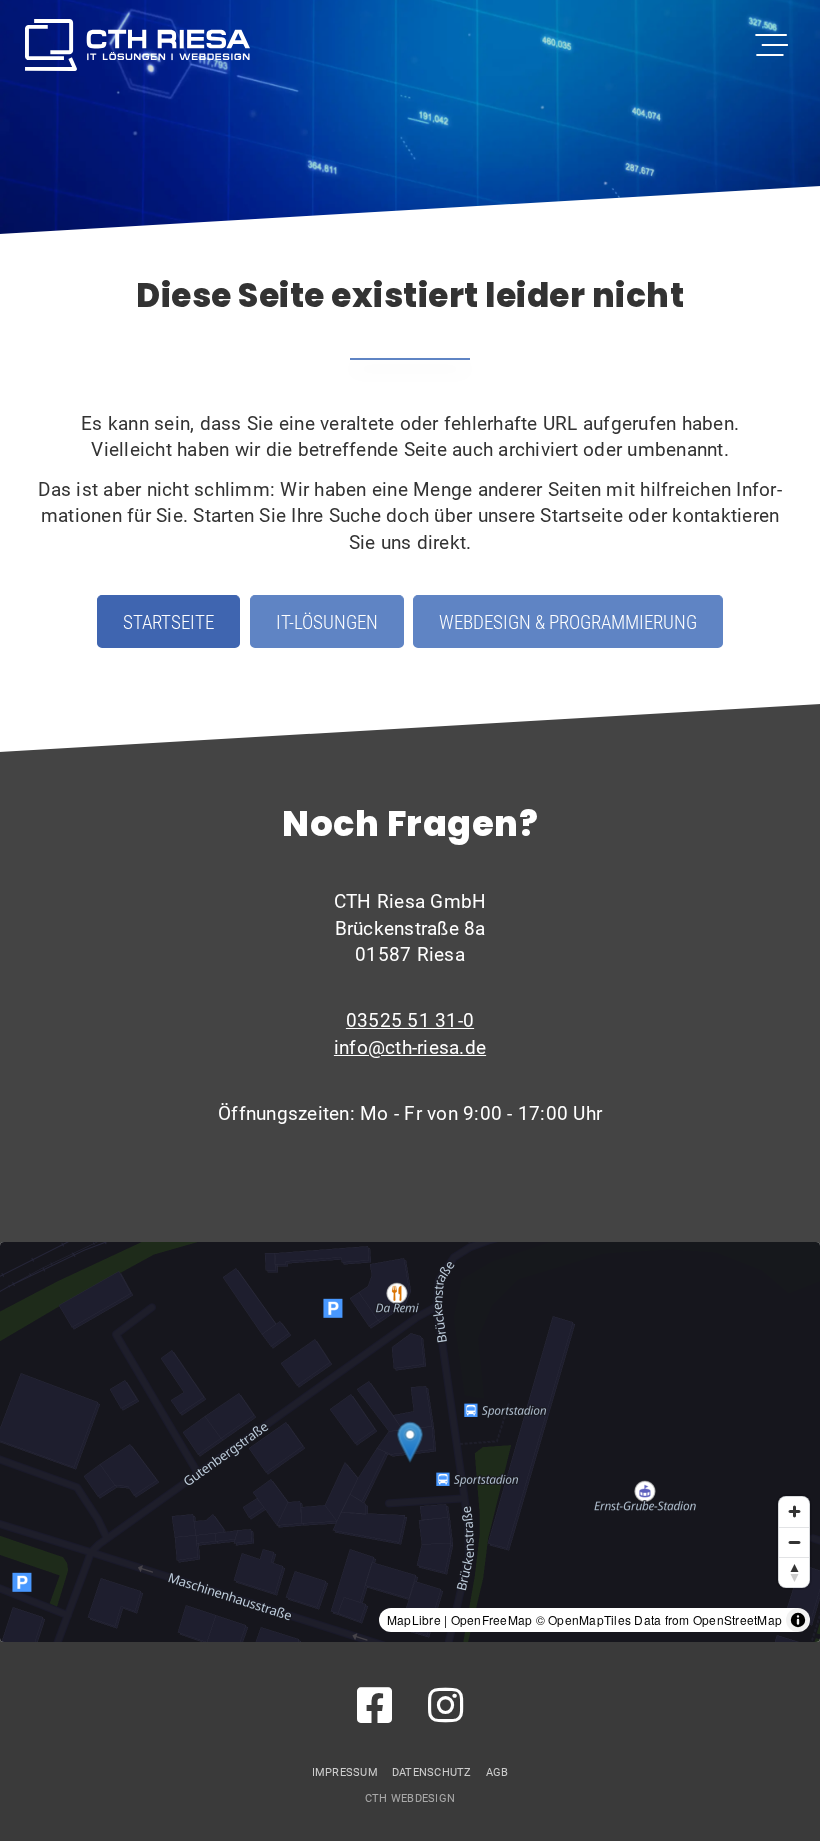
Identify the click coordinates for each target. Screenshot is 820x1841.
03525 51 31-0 (410, 1019)
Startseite (168, 621)
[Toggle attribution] (798, 1620)
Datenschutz (432, 1771)
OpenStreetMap (737, 1619)
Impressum (345, 1771)
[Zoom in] (794, 1512)
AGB (497, 1771)
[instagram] (445, 1704)
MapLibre (414, 1619)
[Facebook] (374, 1704)
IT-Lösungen (327, 621)
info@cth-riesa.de (410, 1046)
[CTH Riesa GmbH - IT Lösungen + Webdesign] (137, 45)
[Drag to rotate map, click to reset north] (794, 1572)
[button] (410, 1441)
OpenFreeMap (492, 1619)
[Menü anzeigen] (773, 45)
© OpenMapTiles (584, 1619)
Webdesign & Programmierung (568, 621)
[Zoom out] (794, 1542)
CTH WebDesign (410, 1798)
